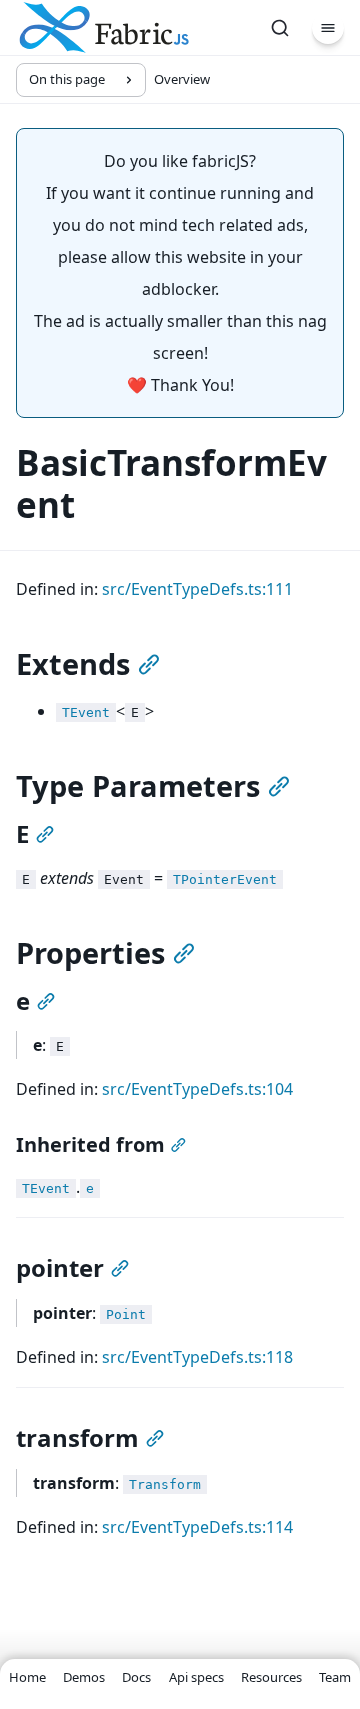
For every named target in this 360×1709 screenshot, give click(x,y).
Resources (271, 1677)
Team (335, 1677)
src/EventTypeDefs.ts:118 (197, 1357)
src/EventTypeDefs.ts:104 (197, 1089)
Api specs (196, 1677)
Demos (84, 1677)
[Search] (280, 28)
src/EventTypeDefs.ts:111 (197, 589)
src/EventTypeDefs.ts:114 (197, 1527)
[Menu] (328, 28)
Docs (136, 1677)
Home (27, 1677)
